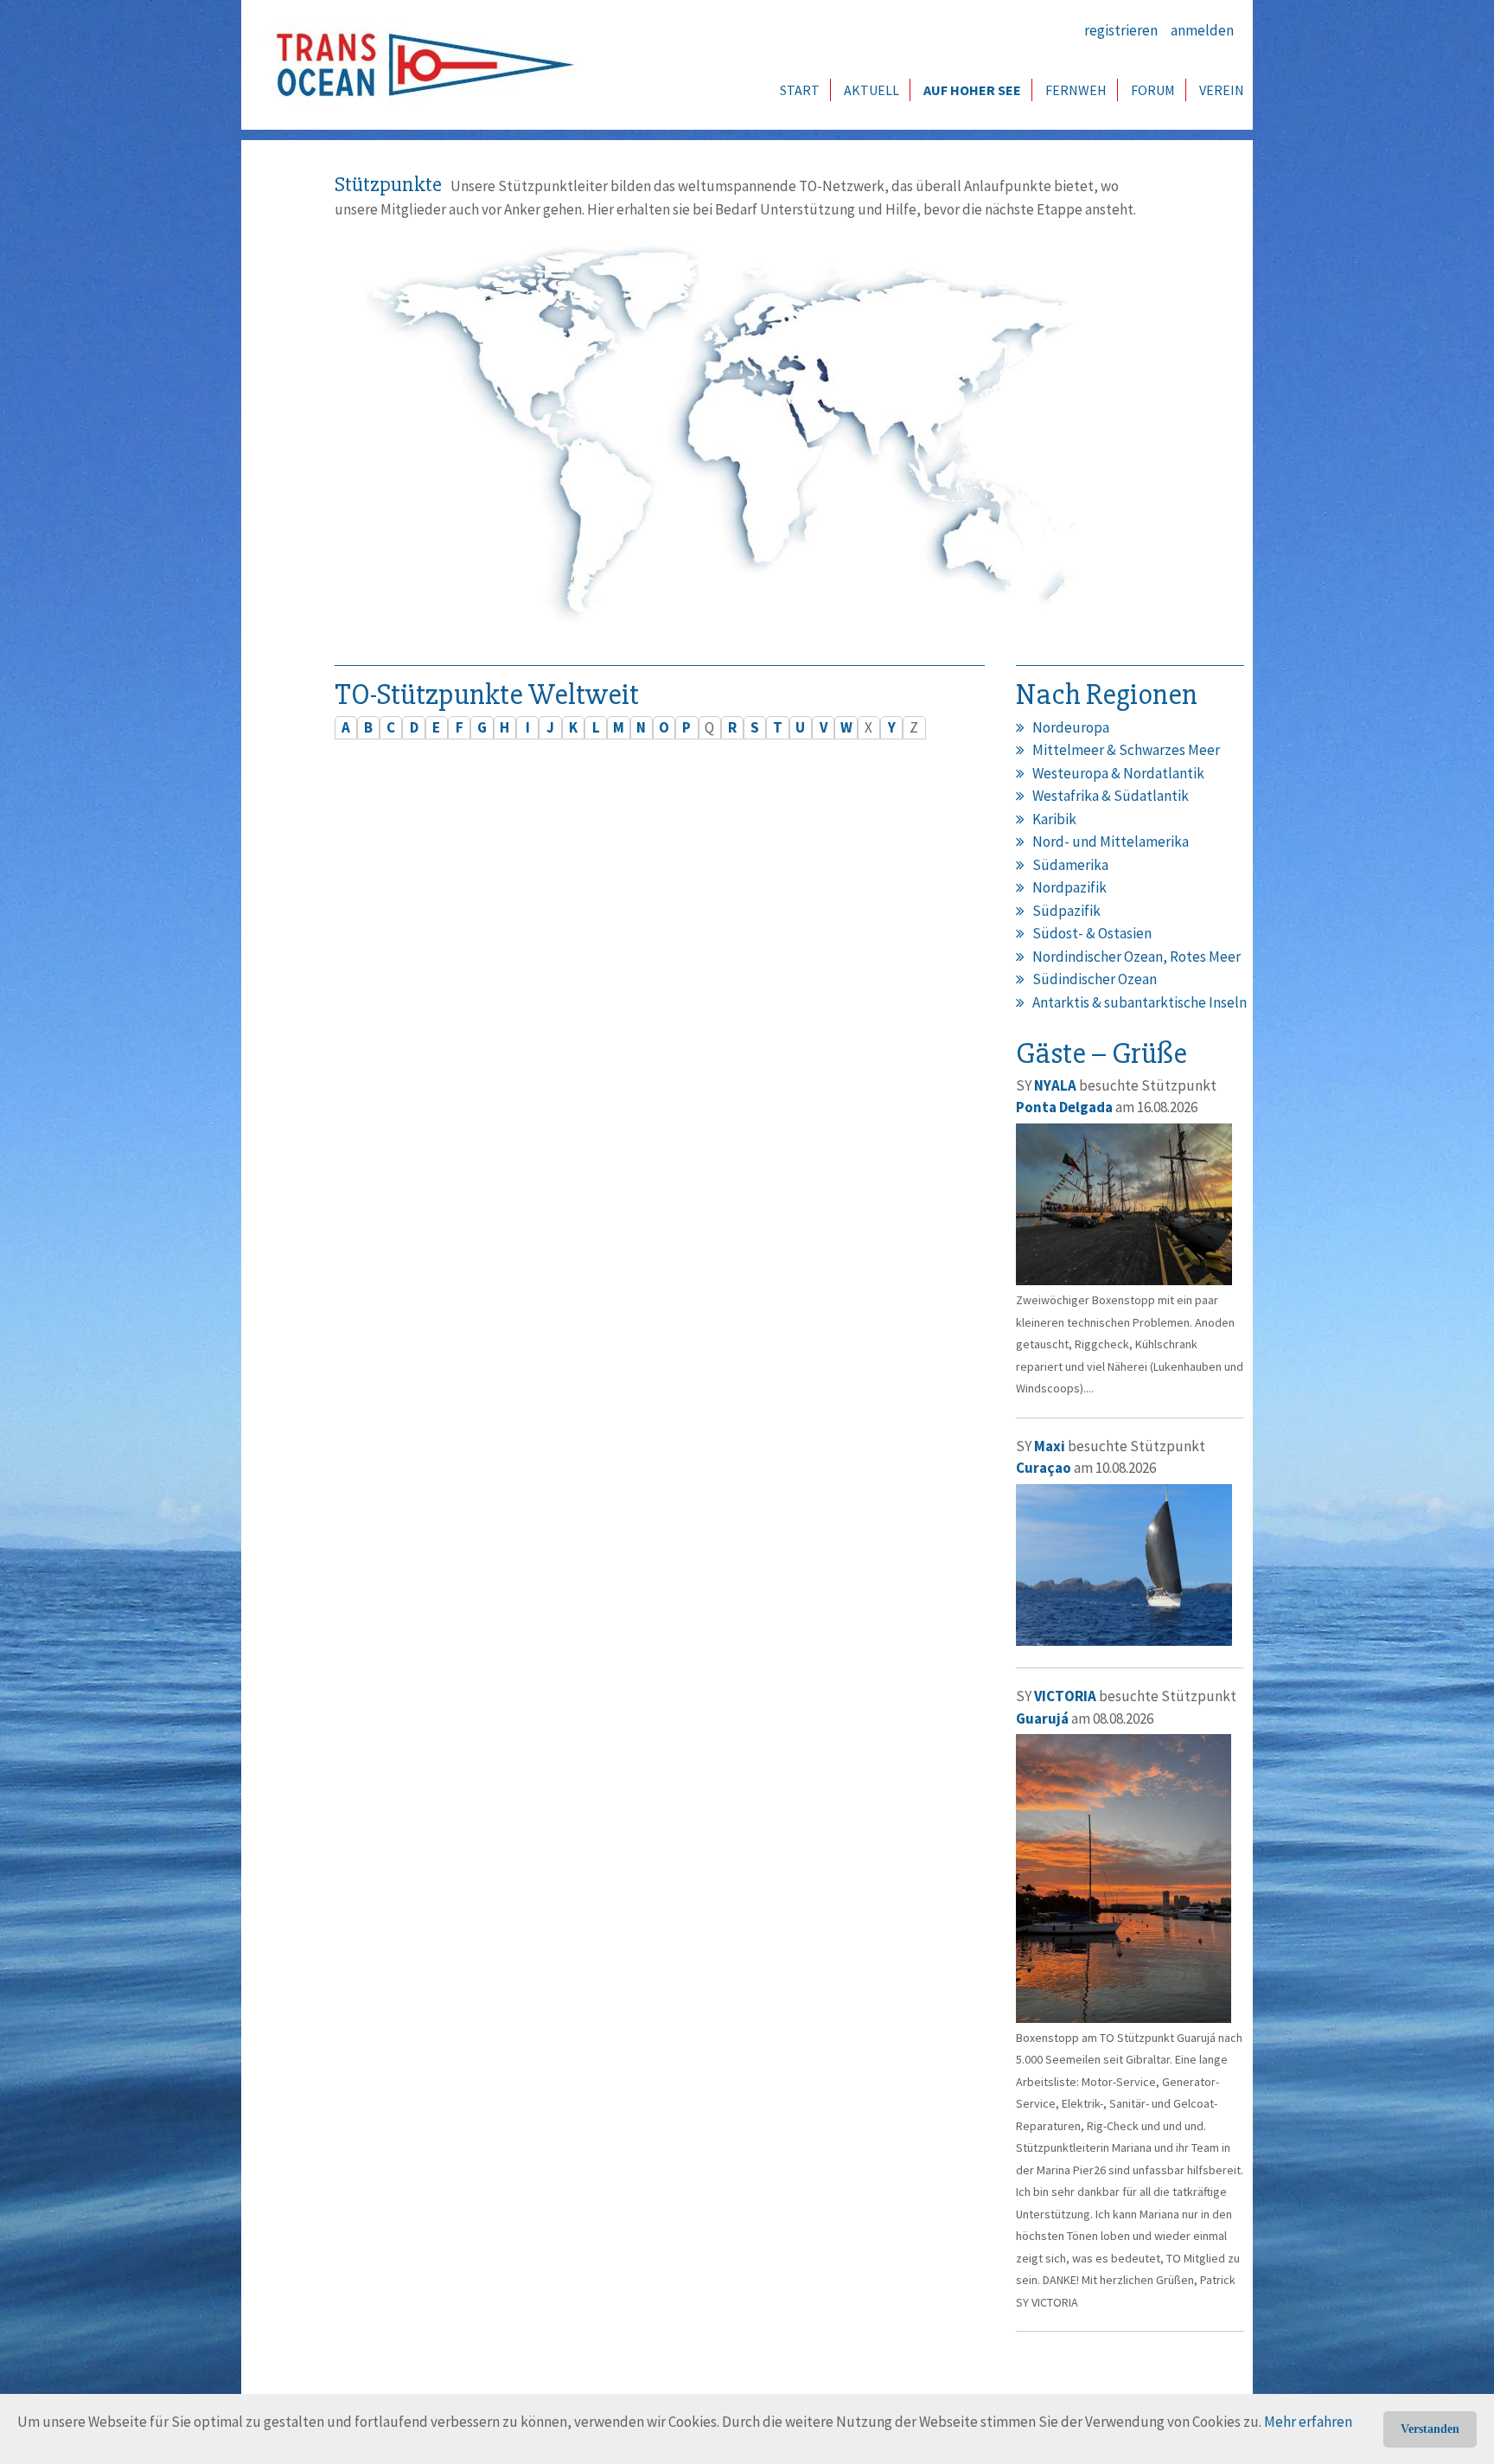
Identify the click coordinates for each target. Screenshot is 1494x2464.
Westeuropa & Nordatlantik (1118, 773)
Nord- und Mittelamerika (1111, 842)
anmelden (1202, 30)
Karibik (1054, 819)
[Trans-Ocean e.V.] (419, 65)
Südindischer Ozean (1095, 979)
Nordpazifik (1069, 887)
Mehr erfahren (1308, 2422)
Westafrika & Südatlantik (1111, 796)
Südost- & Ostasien (1092, 933)
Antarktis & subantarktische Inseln (1140, 1002)
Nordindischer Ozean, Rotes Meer (1136, 957)
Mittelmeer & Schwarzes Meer (1126, 750)
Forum (1153, 90)
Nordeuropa (1071, 727)
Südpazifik (1066, 911)
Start (800, 90)
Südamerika (1070, 865)
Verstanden (1430, 2429)
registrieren (1121, 30)
